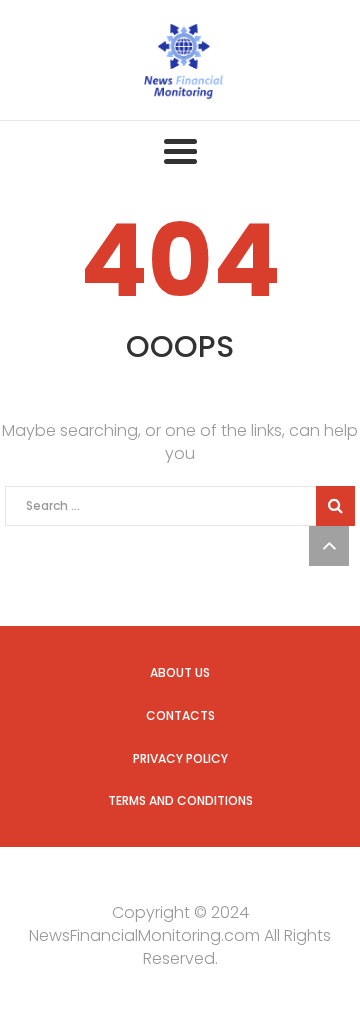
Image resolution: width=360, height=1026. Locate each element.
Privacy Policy (180, 758)
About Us (180, 672)
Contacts (180, 715)
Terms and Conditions (180, 800)
